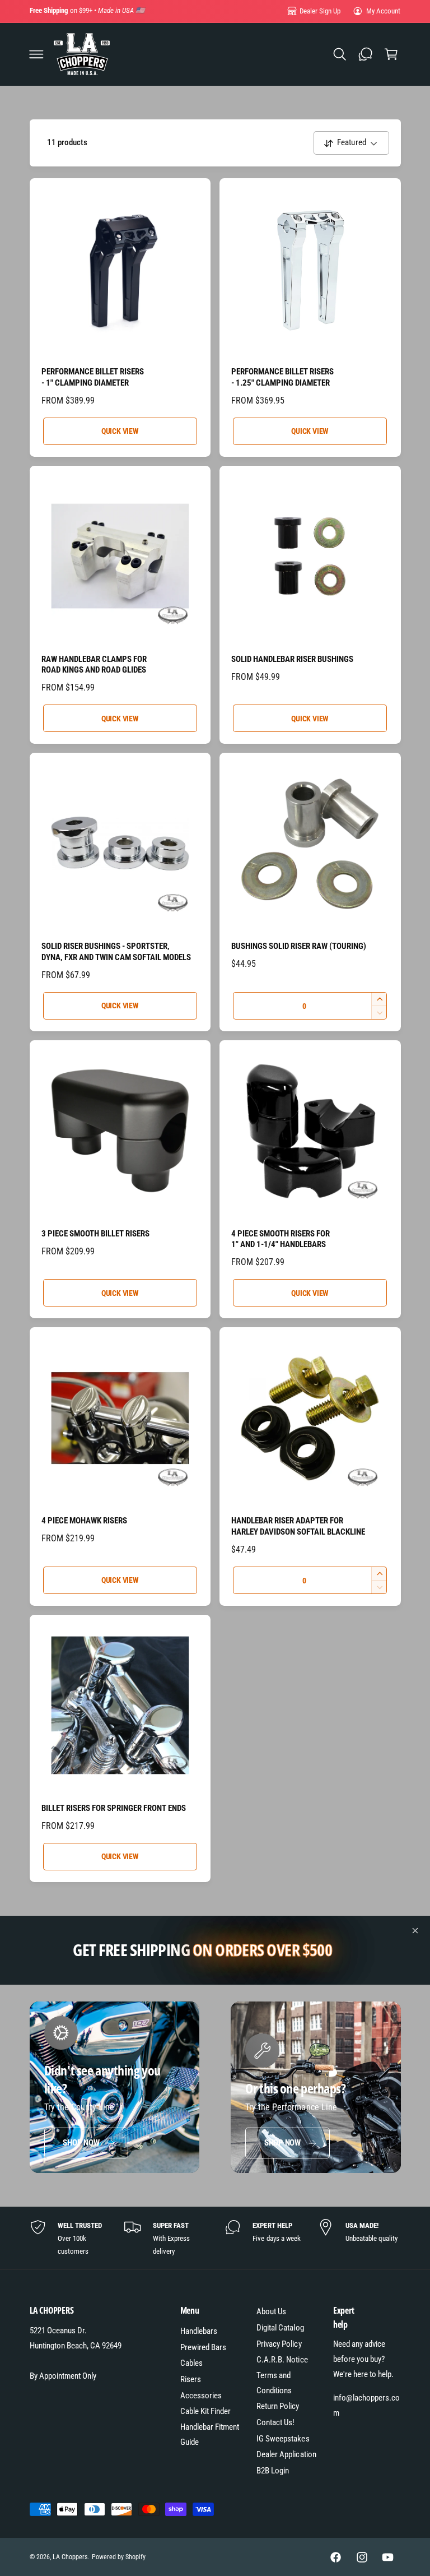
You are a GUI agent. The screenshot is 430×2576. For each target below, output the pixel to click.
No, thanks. (113, 1426)
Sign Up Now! (113, 1388)
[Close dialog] (406, 1136)
